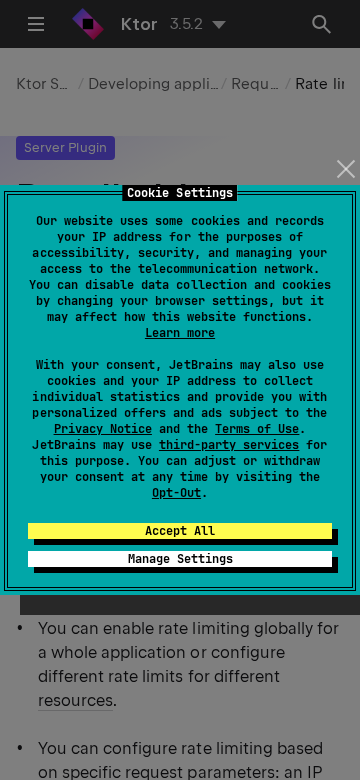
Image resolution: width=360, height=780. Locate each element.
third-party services (229, 445)
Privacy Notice (103, 429)
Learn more (180, 333)
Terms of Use (257, 429)
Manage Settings (180, 559)
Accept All (180, 531)
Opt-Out (176, 493)
